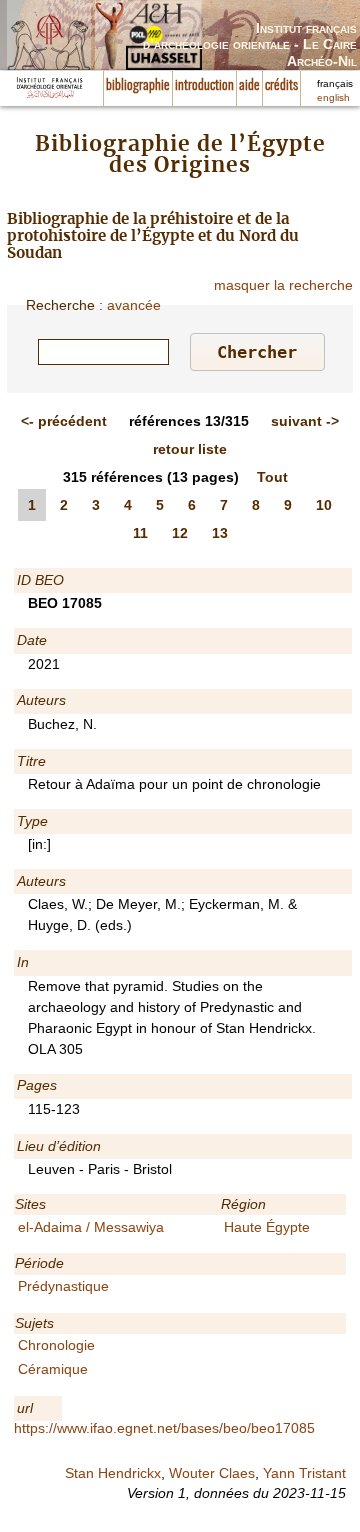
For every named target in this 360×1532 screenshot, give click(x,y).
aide (249, 86)
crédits (281, 86)
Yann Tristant (304, 1473)
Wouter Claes (212, 1473)
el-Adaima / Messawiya (91, 1227)
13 (220, 533)
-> (305, 421)
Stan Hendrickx (113, 1473)
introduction (204, 86)
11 (140, 533)
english (333, 97)
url (25, 1408)
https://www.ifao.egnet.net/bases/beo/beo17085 (164, 1428)
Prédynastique (63, 1286)
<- (64, 421)
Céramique (53, 1369)
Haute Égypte (267, 1227)
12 (180, 533)
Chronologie (56, 1345)
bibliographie (138, 86)
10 (324, 505)
